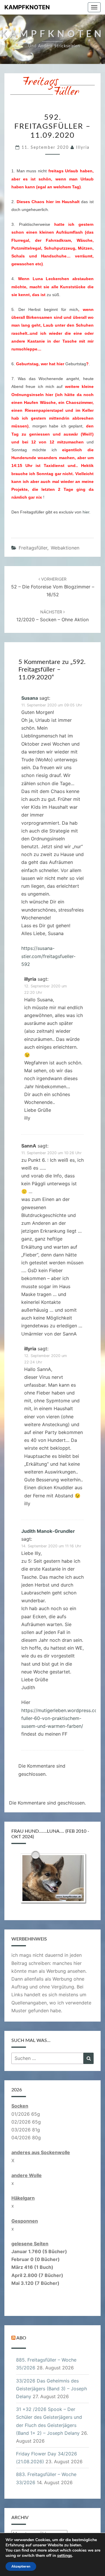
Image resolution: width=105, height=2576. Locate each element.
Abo (21, 2338)
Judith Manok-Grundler (48, 1531)
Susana (30, 698)
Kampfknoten (27, 7)
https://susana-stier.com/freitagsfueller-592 (48, 956)
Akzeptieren (21, 2566)
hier (86, 512)
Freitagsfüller (33, 548)
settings (65, 2556)
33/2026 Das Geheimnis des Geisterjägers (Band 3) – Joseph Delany (51, 2389)
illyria (83, 148)
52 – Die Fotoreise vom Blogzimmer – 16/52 (53, 587)
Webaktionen (65, 548)
